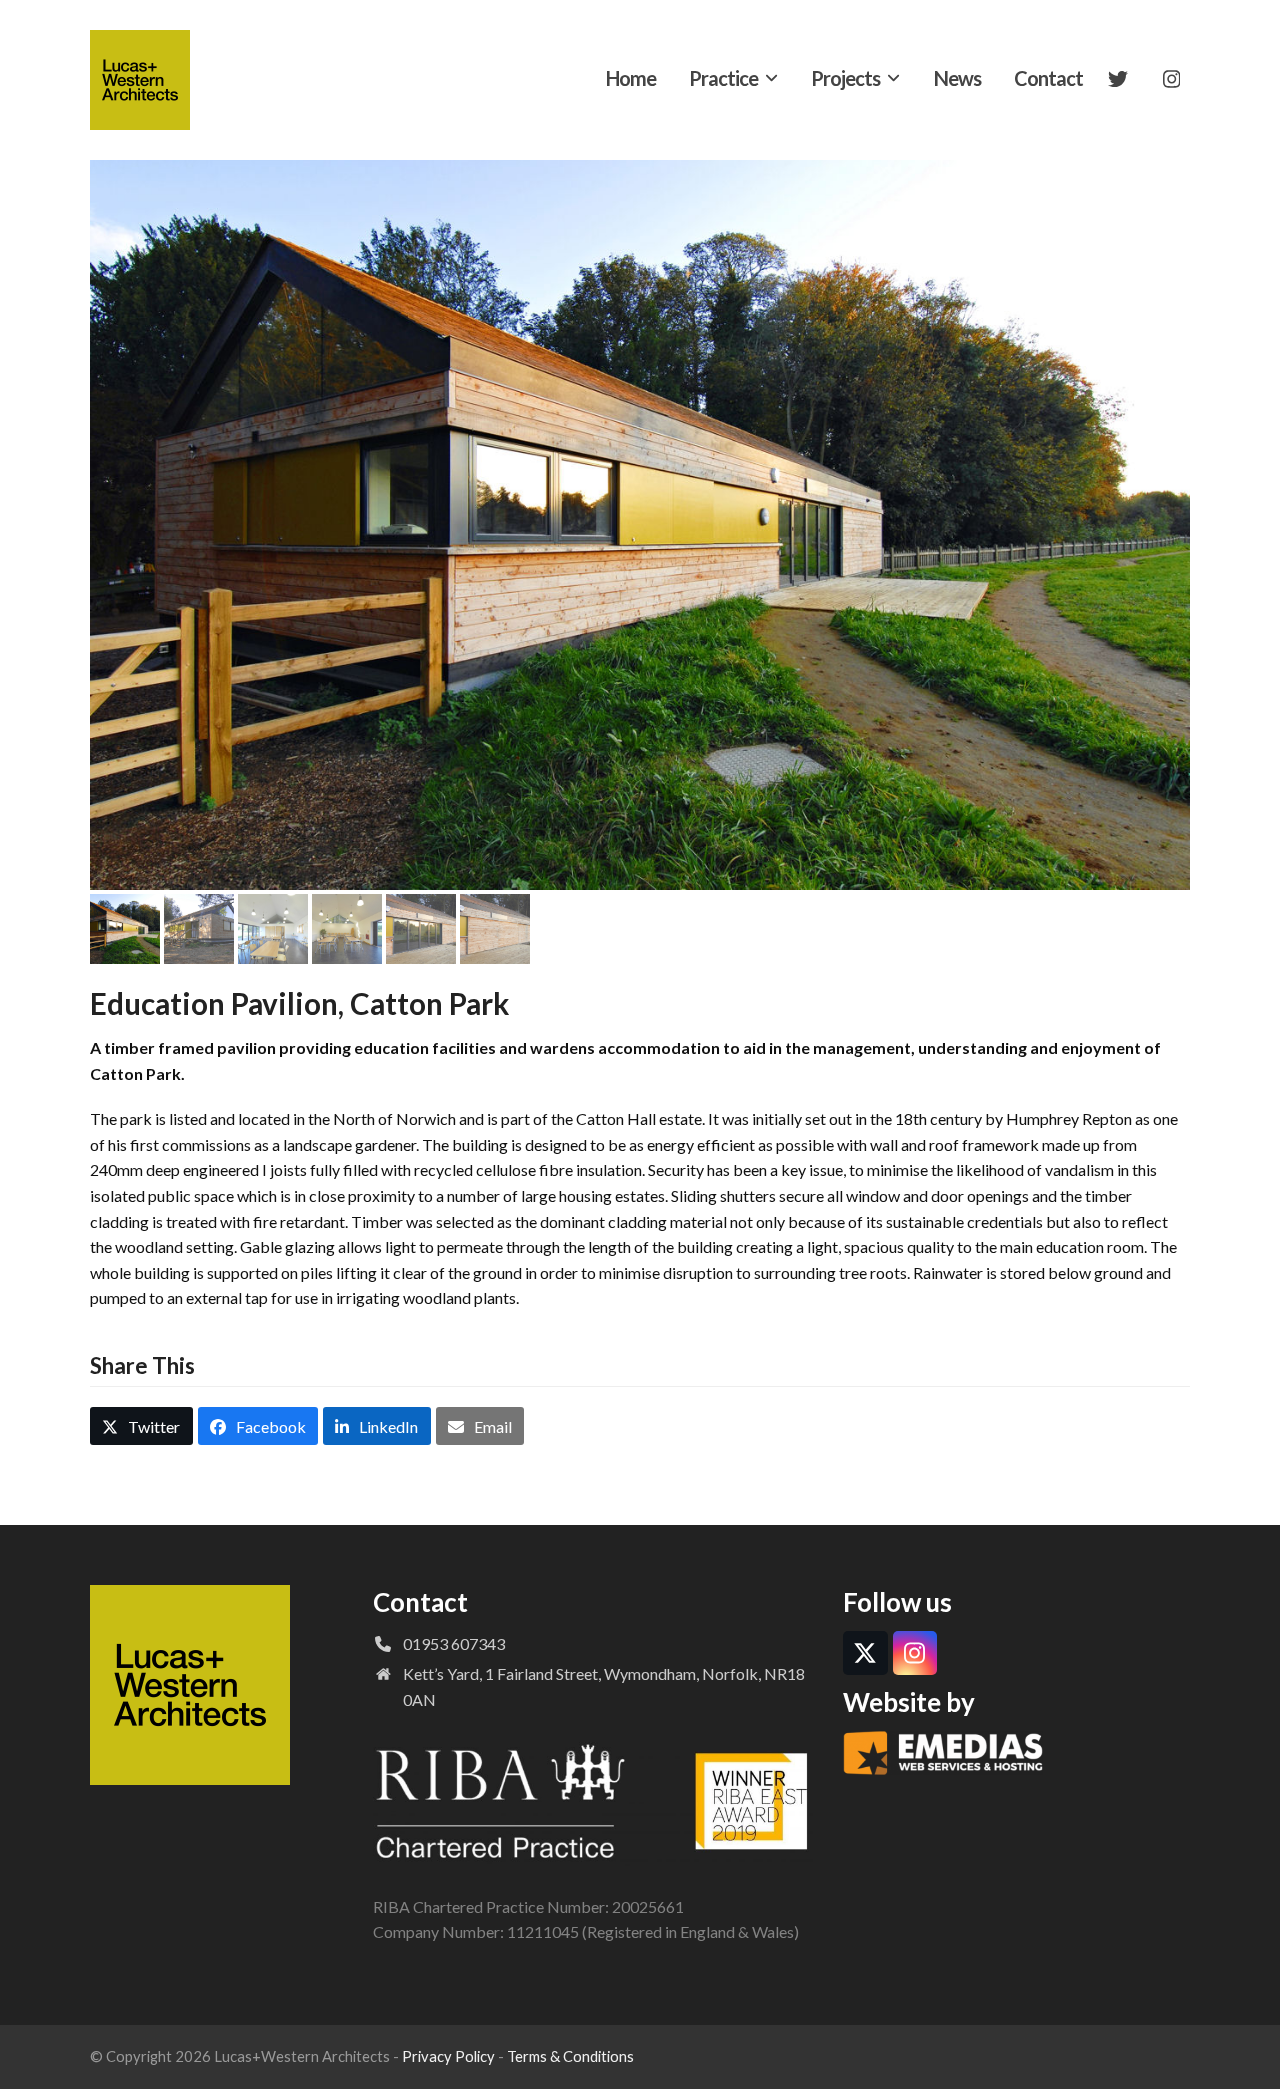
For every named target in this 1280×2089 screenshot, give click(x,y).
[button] (107, 525)
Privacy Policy (448, 2056)
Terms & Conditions (570, 2056)
